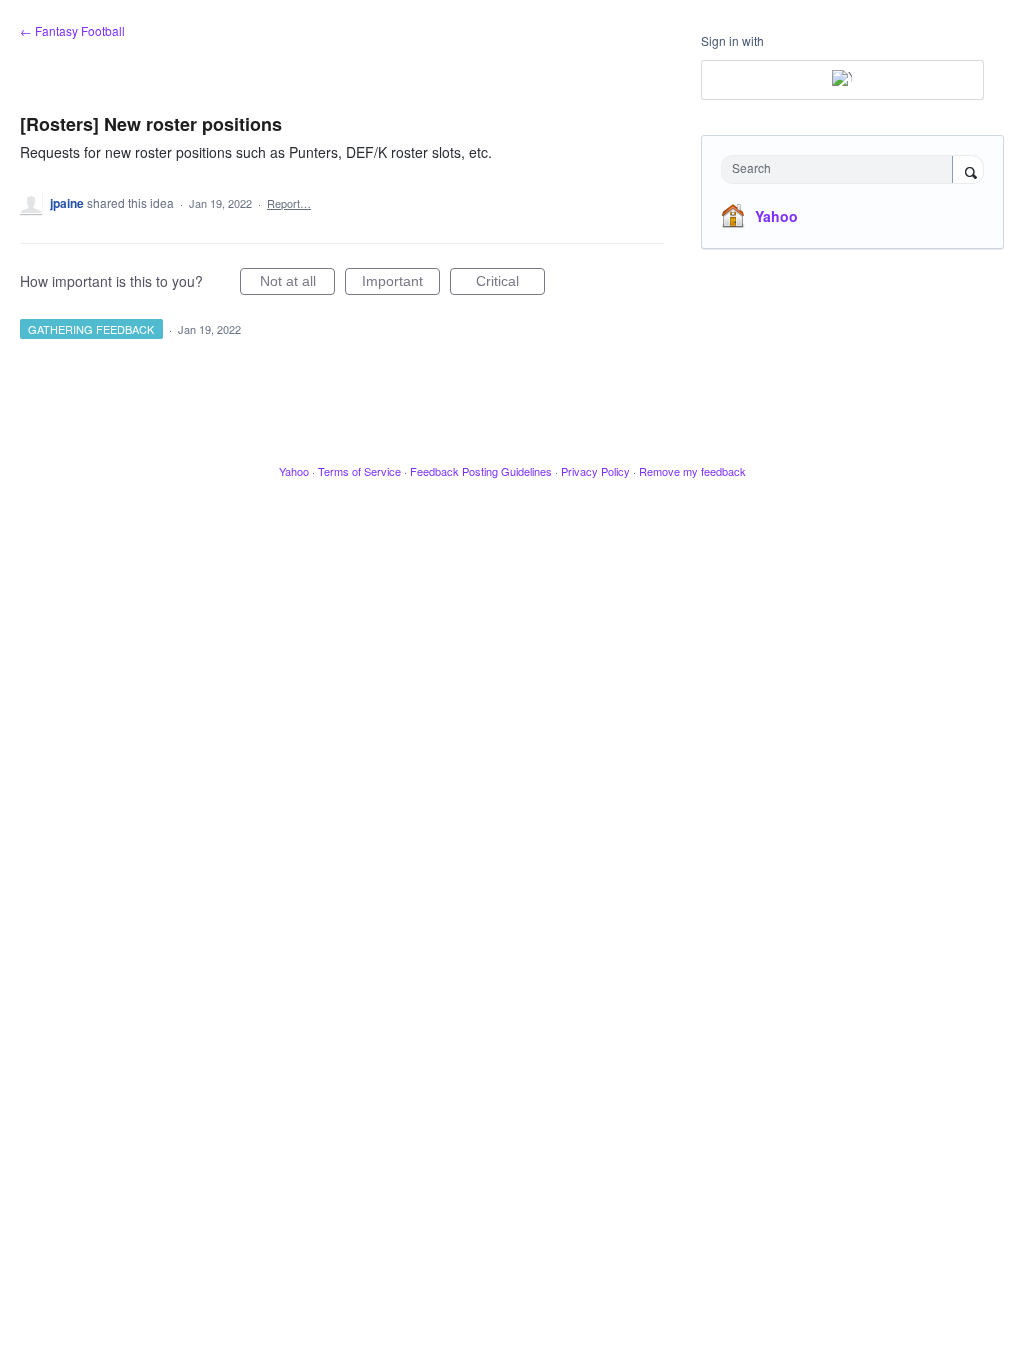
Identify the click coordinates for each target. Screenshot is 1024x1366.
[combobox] (841, 169)
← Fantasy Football (72, 30)
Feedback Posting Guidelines (481, 471)
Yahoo (776, 216)
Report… (289, 203)
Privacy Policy (595, 471)
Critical (510, 284)
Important (401, 284)
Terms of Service (359, 471)
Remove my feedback (692, 471)
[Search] (968, 171)
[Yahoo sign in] (842, 80)
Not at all (297, 284)
